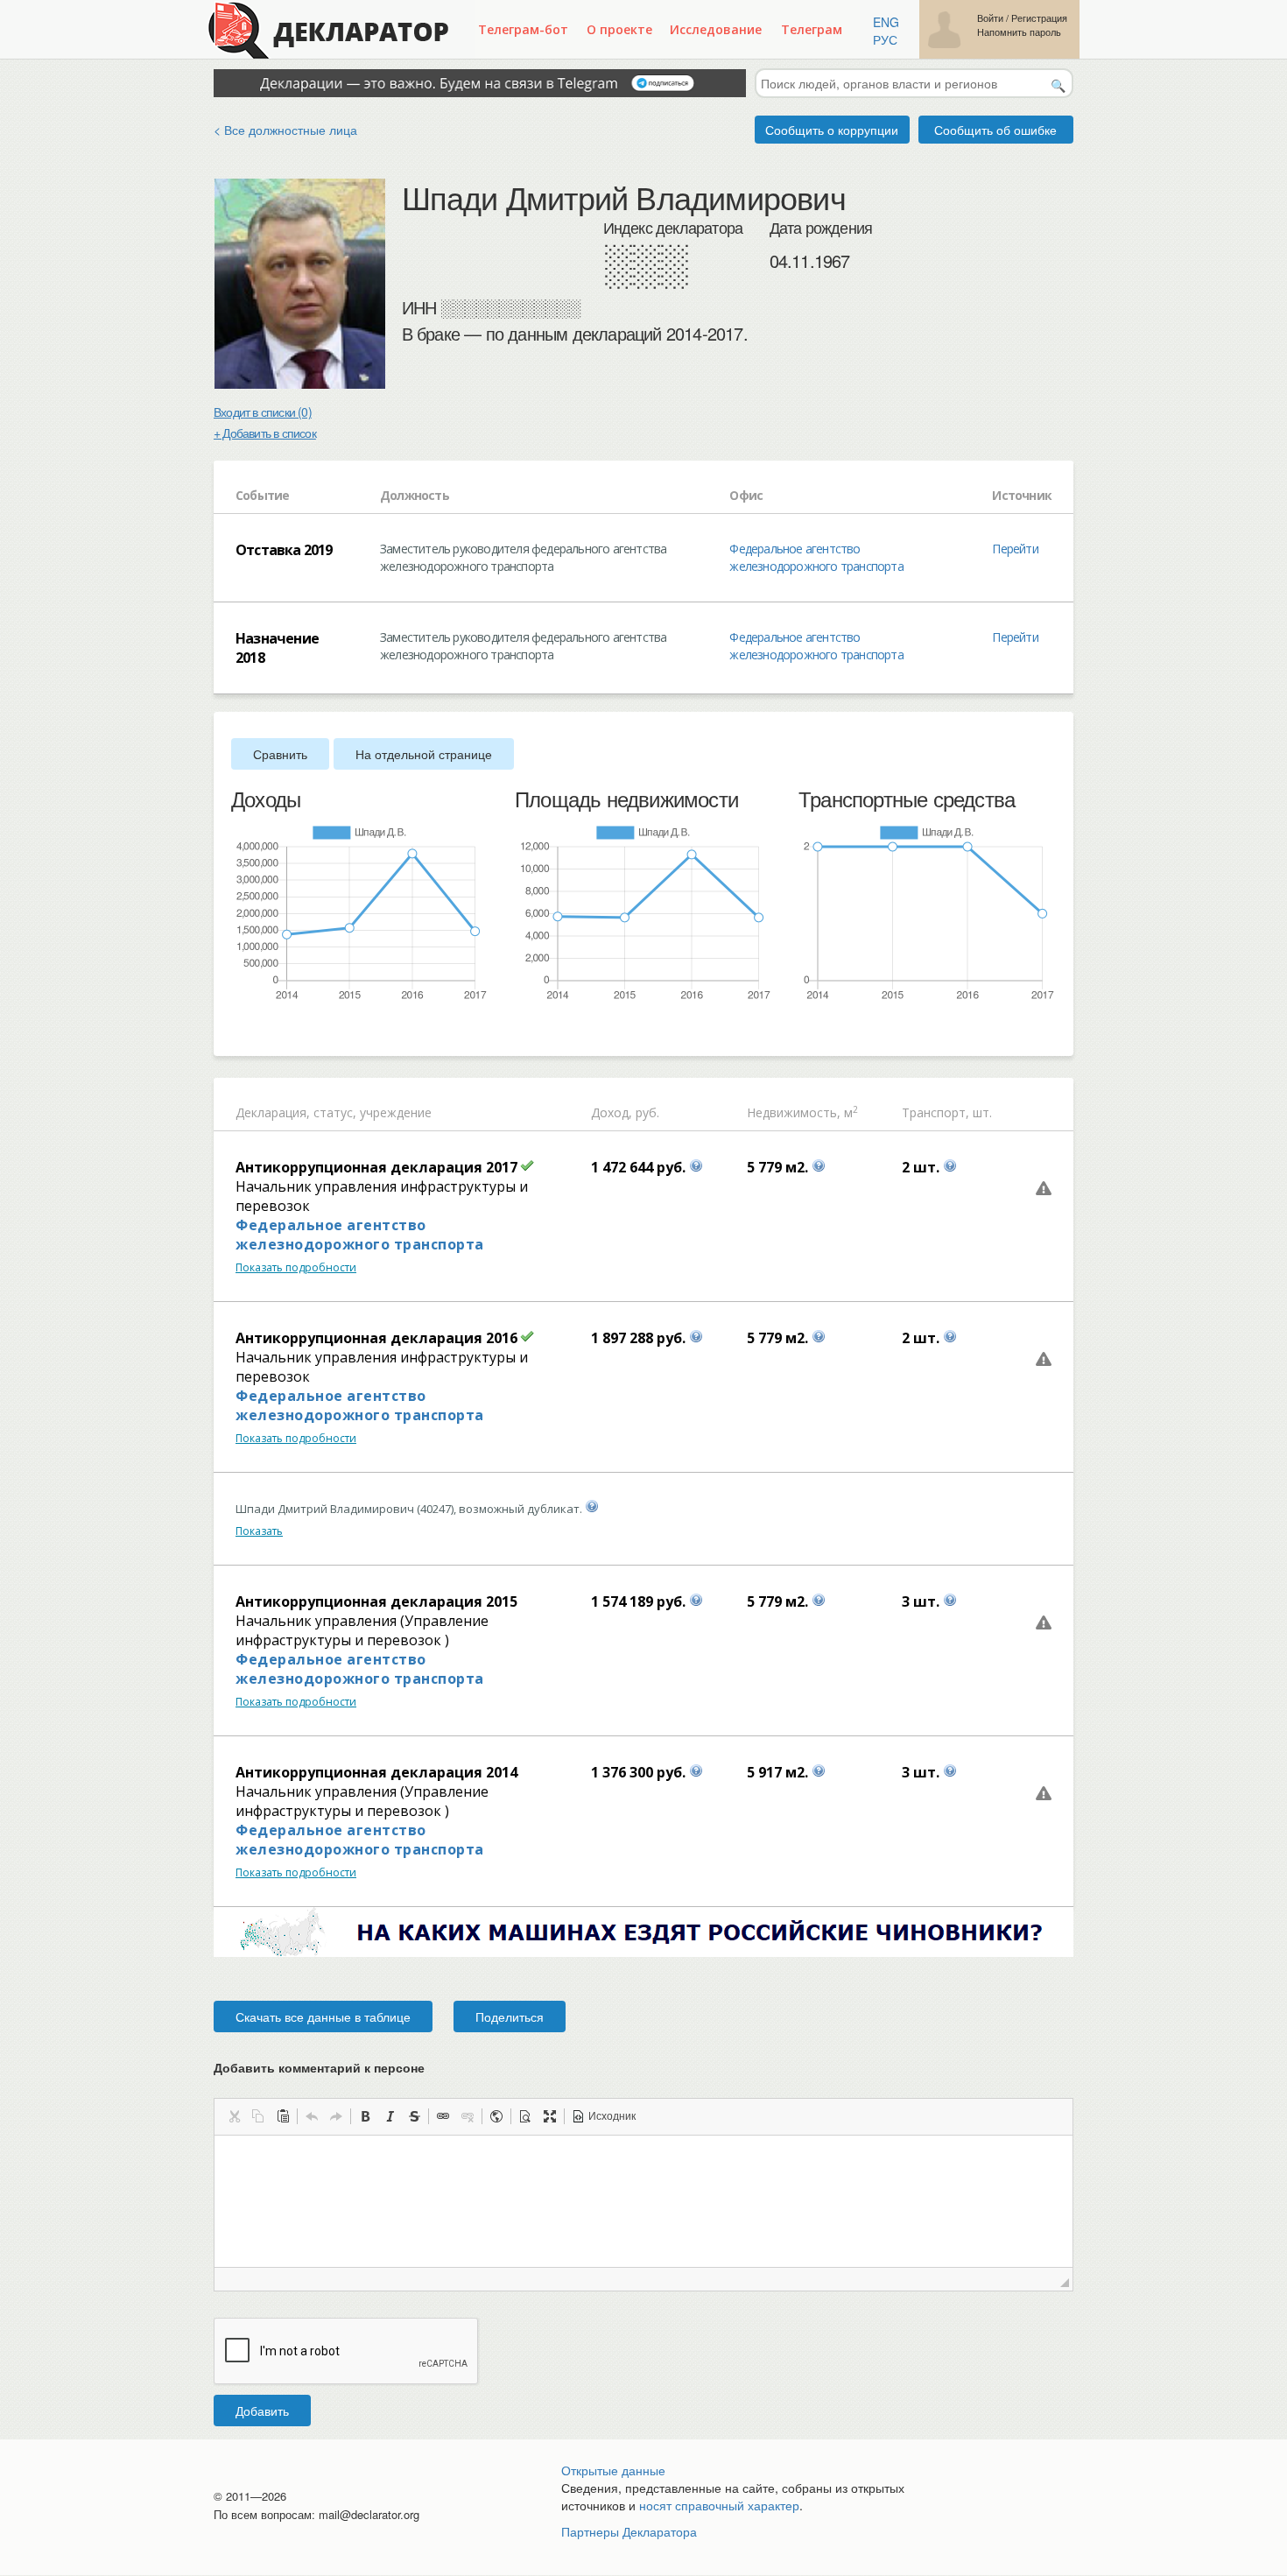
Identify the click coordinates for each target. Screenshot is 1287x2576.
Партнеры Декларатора (629, 2531)
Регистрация (1039, 18)
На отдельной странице (424, 754)
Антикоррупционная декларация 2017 (376, 1167)
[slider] (240, 1031)
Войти (990, 18)
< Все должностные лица (285, 130)
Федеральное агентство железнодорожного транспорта (816, 557)
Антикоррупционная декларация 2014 (376, 1772)
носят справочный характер (719, 2505)
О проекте (619, 29)
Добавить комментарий (319, 2067)
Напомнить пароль (1019, 32)
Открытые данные (613, 2470)
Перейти (1015, 549)
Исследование (716, 29)
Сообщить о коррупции (832, 130)
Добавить (262, 2411)
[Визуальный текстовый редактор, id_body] (643, 2201)
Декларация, (273, 1112)
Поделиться (510, 2016)
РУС (885, 39)
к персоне (394, 2067)
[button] (234, 2116)
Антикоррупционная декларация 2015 (376, 1601)
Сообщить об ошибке (995, 130)
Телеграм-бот (523, 29)
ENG (886, 22)
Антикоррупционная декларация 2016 (376, 1338)
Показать (259, 1531)
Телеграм (812, 29)
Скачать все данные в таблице (323, 2016)
